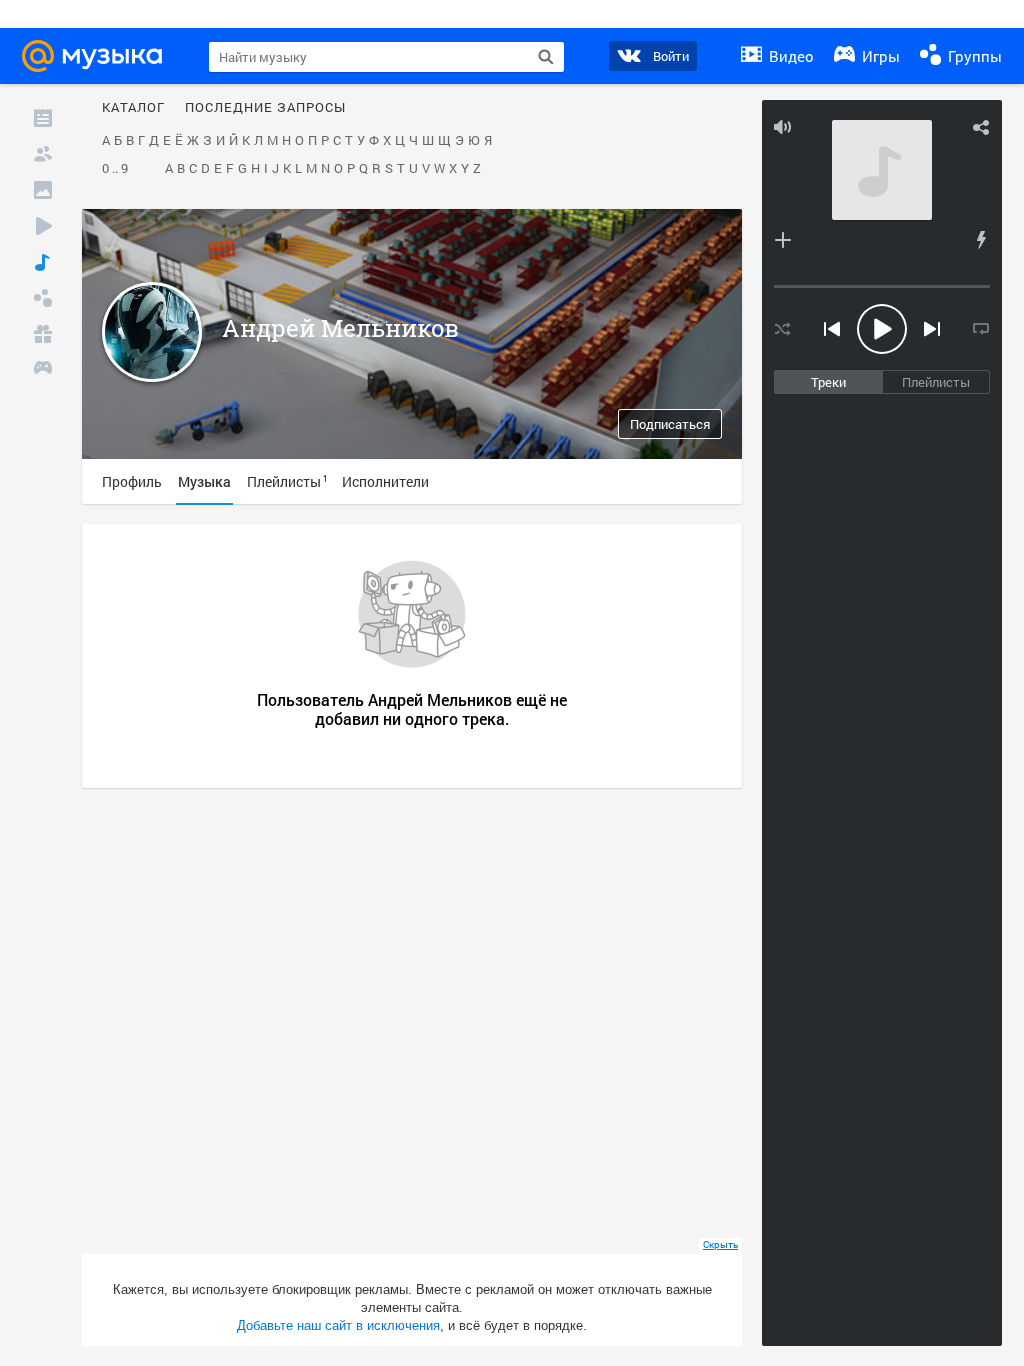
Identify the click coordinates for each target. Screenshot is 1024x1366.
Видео (789, 56)
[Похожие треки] (981, 240)
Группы (973, 56)
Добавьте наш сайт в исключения (338, 1325)
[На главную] (98, 56)
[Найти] (546, 57)
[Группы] (43, 298)
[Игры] (43, 370)
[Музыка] (43, 262)
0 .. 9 (115, 169)
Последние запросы (265, 108)
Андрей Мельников (340, 328)
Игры (879, 56)
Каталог (133, 108)
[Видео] (43, 226)
